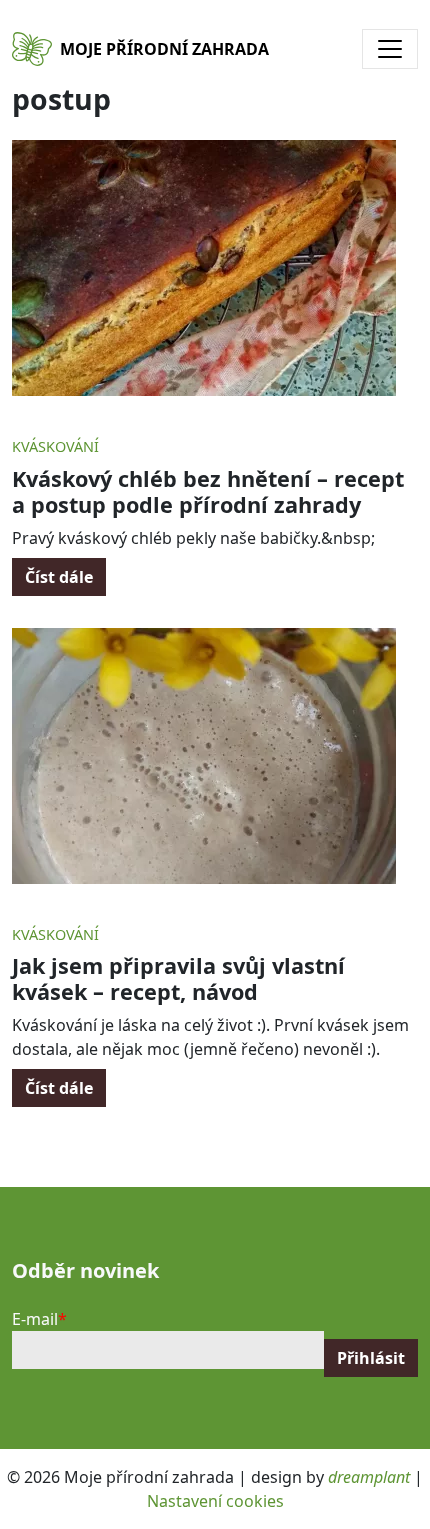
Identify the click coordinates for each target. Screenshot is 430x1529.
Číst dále (59, 577)
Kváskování (55, 446)
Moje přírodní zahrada (164, 49)
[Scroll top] (374, 1473)
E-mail (35, 1319)
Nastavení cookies (215, 1501)
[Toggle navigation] (390, 49)
